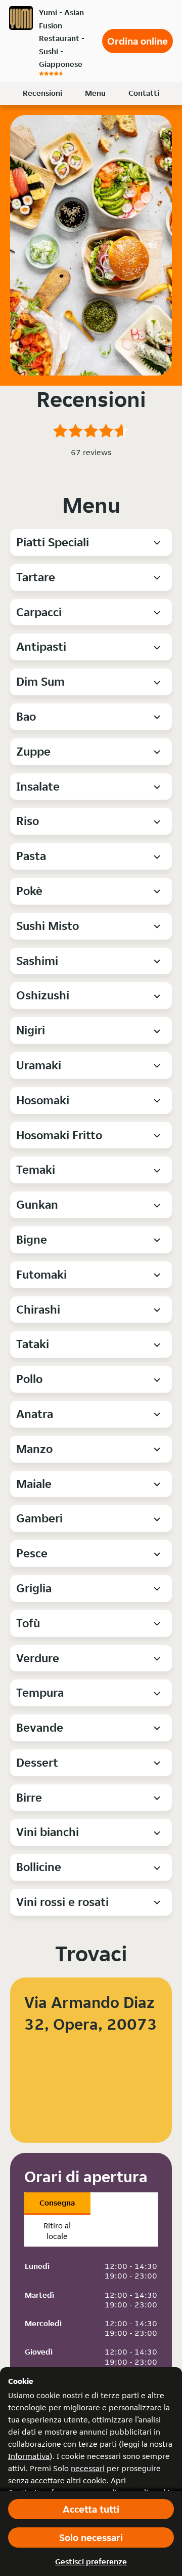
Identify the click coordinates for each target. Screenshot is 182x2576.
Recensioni (42, 93)
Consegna (57, 2203)
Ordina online (138, 41)
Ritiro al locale (57, 2231)
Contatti (144, 93)
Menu (95, 93)
